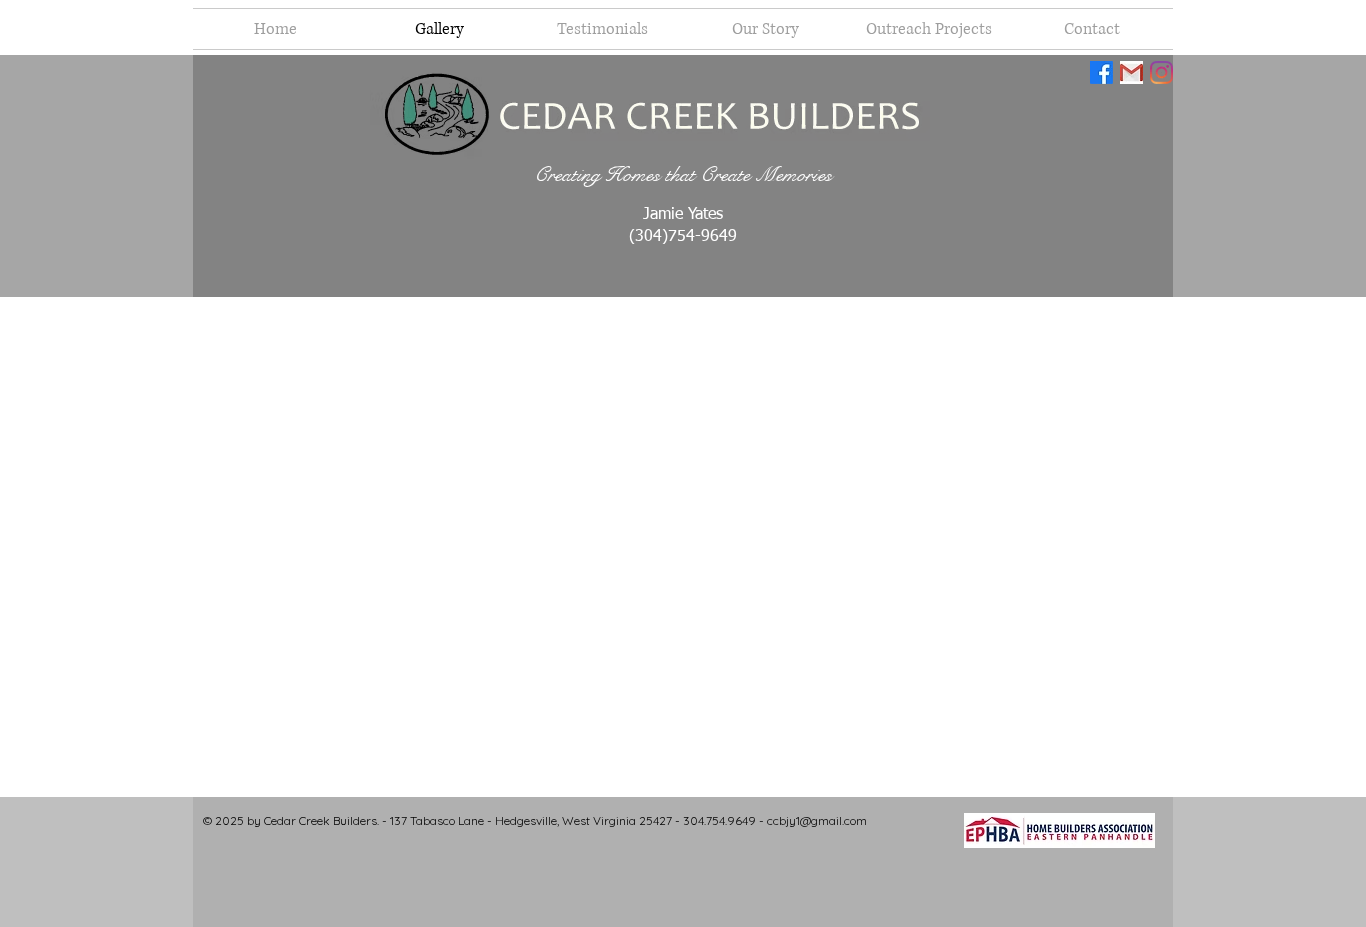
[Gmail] (1131, 72)
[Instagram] (1161, 72)
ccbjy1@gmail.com (817, 820)
